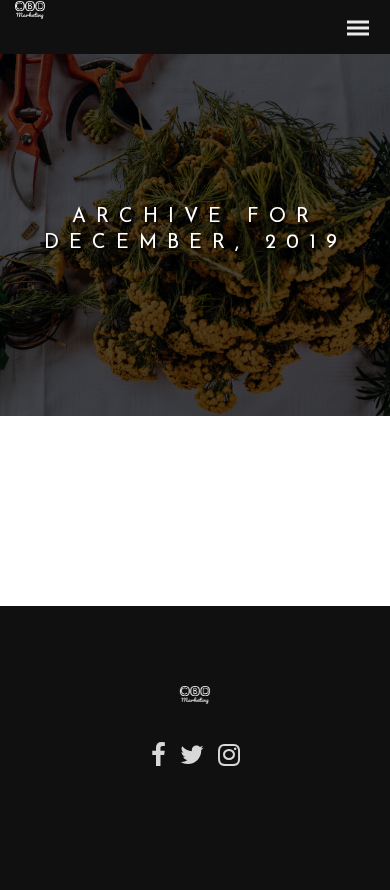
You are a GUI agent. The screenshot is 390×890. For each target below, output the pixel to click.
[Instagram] (229, 763)
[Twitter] (192, 763)
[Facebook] (158, 763)
